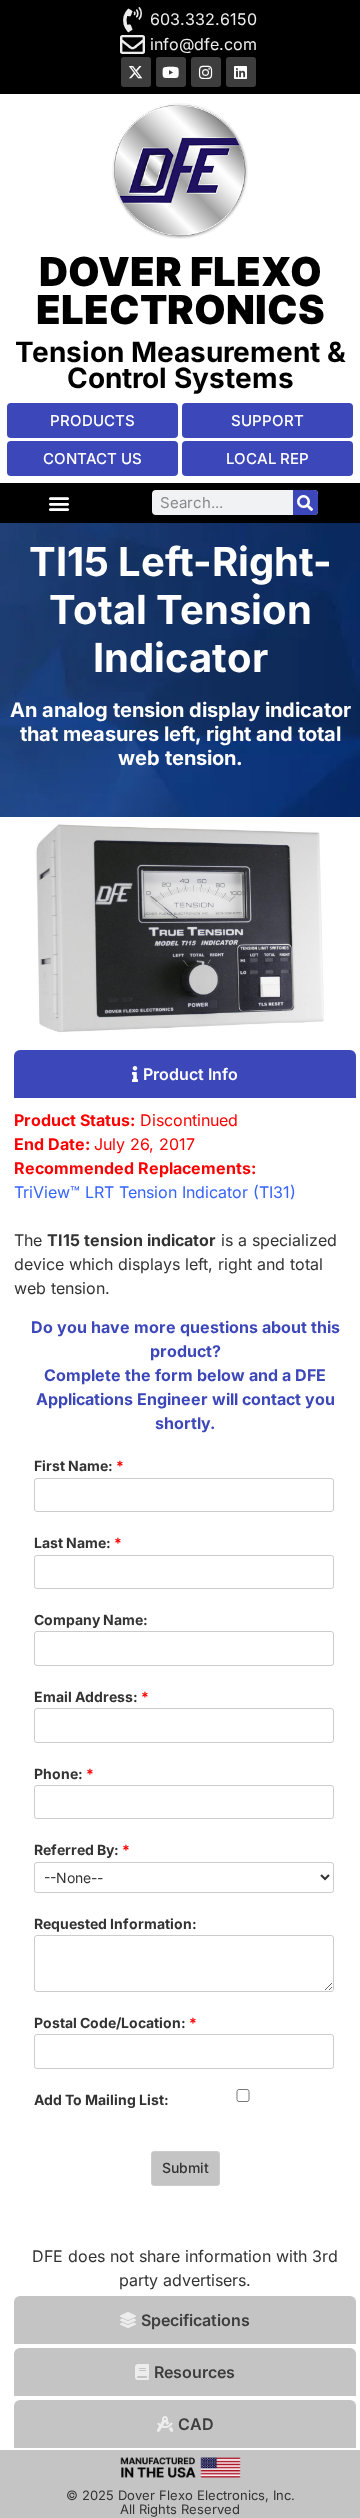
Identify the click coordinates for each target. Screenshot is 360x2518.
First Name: (79, 1465)
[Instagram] (206, 72)
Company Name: (91, 1619)
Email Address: (91, 1696)
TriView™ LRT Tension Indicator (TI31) (155, 1192)
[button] (58, 502)
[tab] (185, 1074)
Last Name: (78, 1542)
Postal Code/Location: (115, 2022)
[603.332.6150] (132, 19)
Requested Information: (115, 1923)
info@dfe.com (203, 44)
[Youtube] (171, 72)
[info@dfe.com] (132, 44)
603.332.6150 (203, 19)
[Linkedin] (241, 72)
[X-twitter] (136, 72)
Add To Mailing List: (101, 2099)
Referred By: (82, 1849)
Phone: (64, 1773)
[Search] (305, 502)
